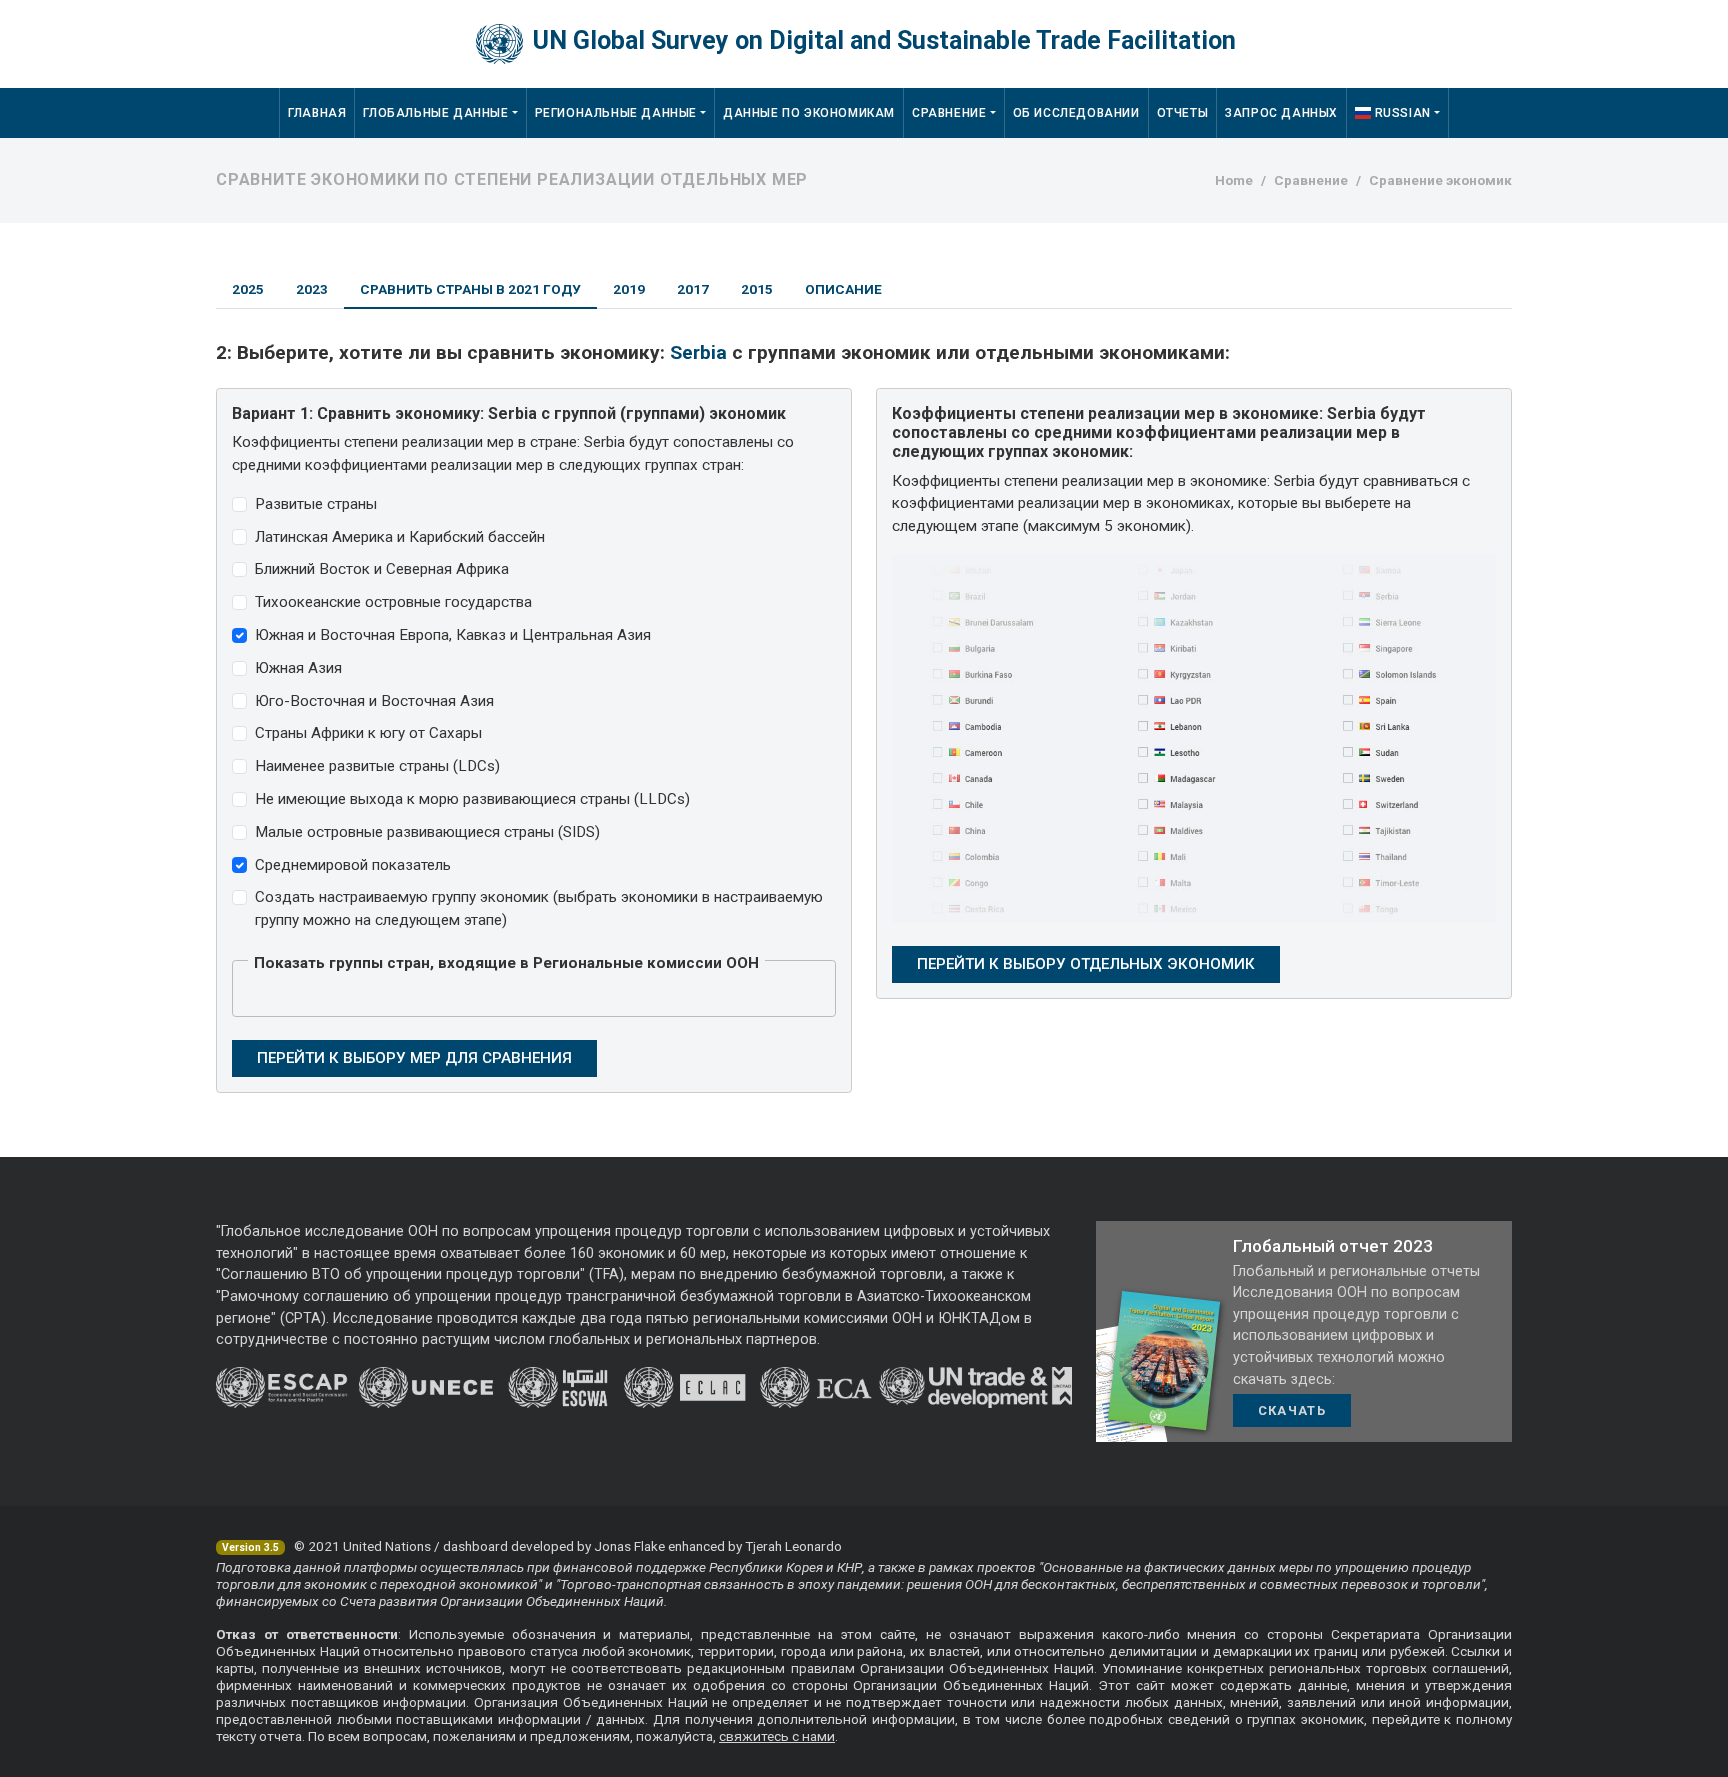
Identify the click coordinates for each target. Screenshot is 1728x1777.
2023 (312, 289)
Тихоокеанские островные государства (393, 602)
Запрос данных (1281, 113)
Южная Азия (298, 668)
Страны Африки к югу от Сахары (368, 733)
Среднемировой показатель (353, 865)
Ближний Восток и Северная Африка (382, 569)
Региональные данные (616, 113)
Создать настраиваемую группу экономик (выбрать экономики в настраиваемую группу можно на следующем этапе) (539, 908)
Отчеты (1183, 113)
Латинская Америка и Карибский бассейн (400, 537)
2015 (757, 289)
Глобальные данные (435, 113)
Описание (843, 289)
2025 (248, 289)
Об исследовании (1076, 113)
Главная (317, 113)
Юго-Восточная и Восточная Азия (374, 701)
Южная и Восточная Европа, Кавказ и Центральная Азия (453, 635)
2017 (693, 289)
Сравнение (949, 113)
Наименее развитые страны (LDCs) (377, 766)
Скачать (1292, 1410)
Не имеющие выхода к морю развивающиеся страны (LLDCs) (472, 799)
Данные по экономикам (809, 113)
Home (1234, 180)
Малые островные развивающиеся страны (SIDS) (427, 832)
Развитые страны (316, 504)
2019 (629, 289)
